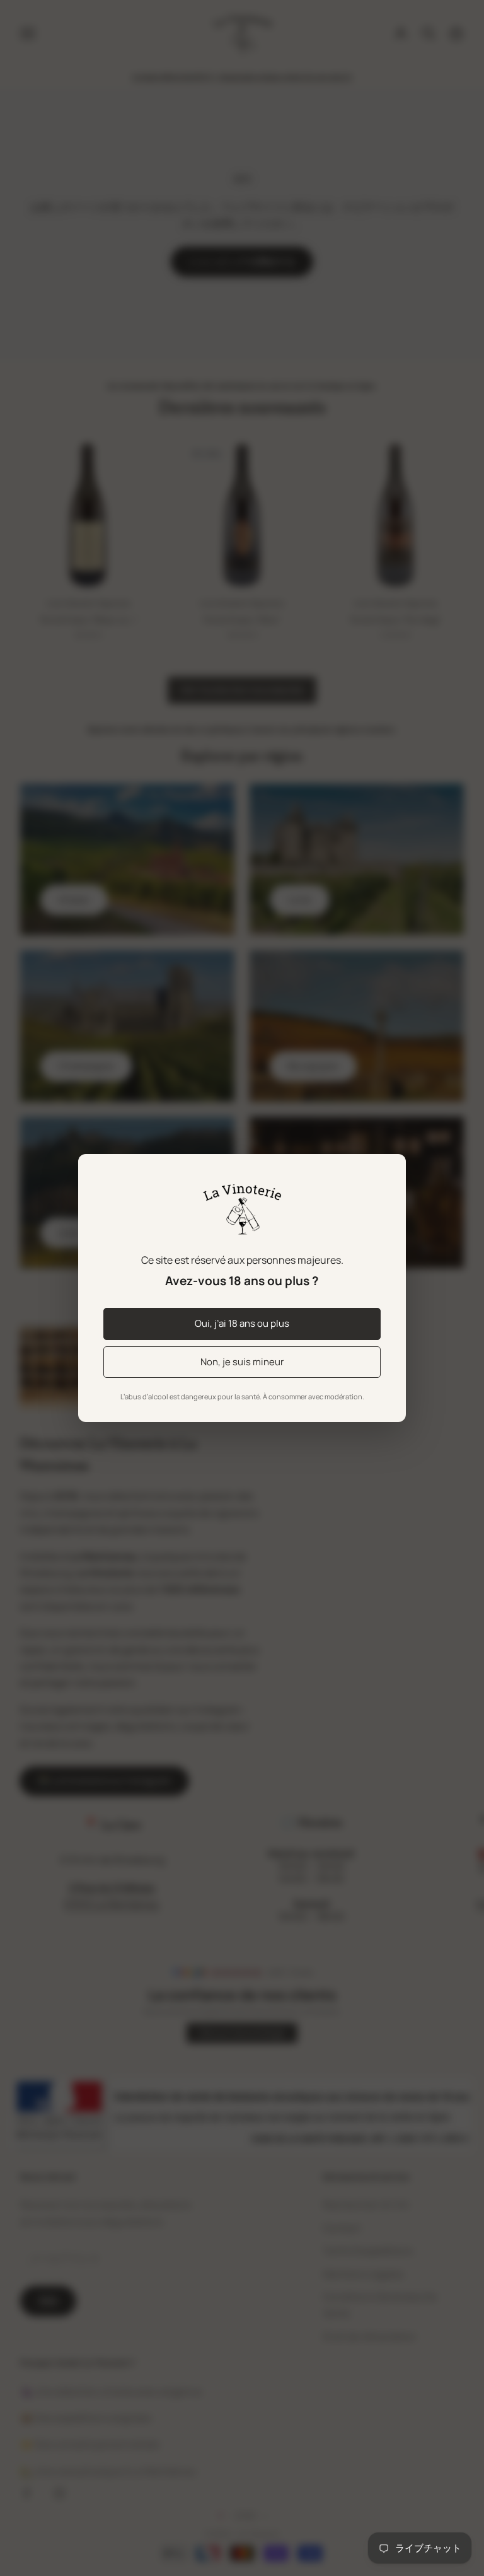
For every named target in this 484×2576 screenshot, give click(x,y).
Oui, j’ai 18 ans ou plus (242, 1323)
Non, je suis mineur (242, 1362)
